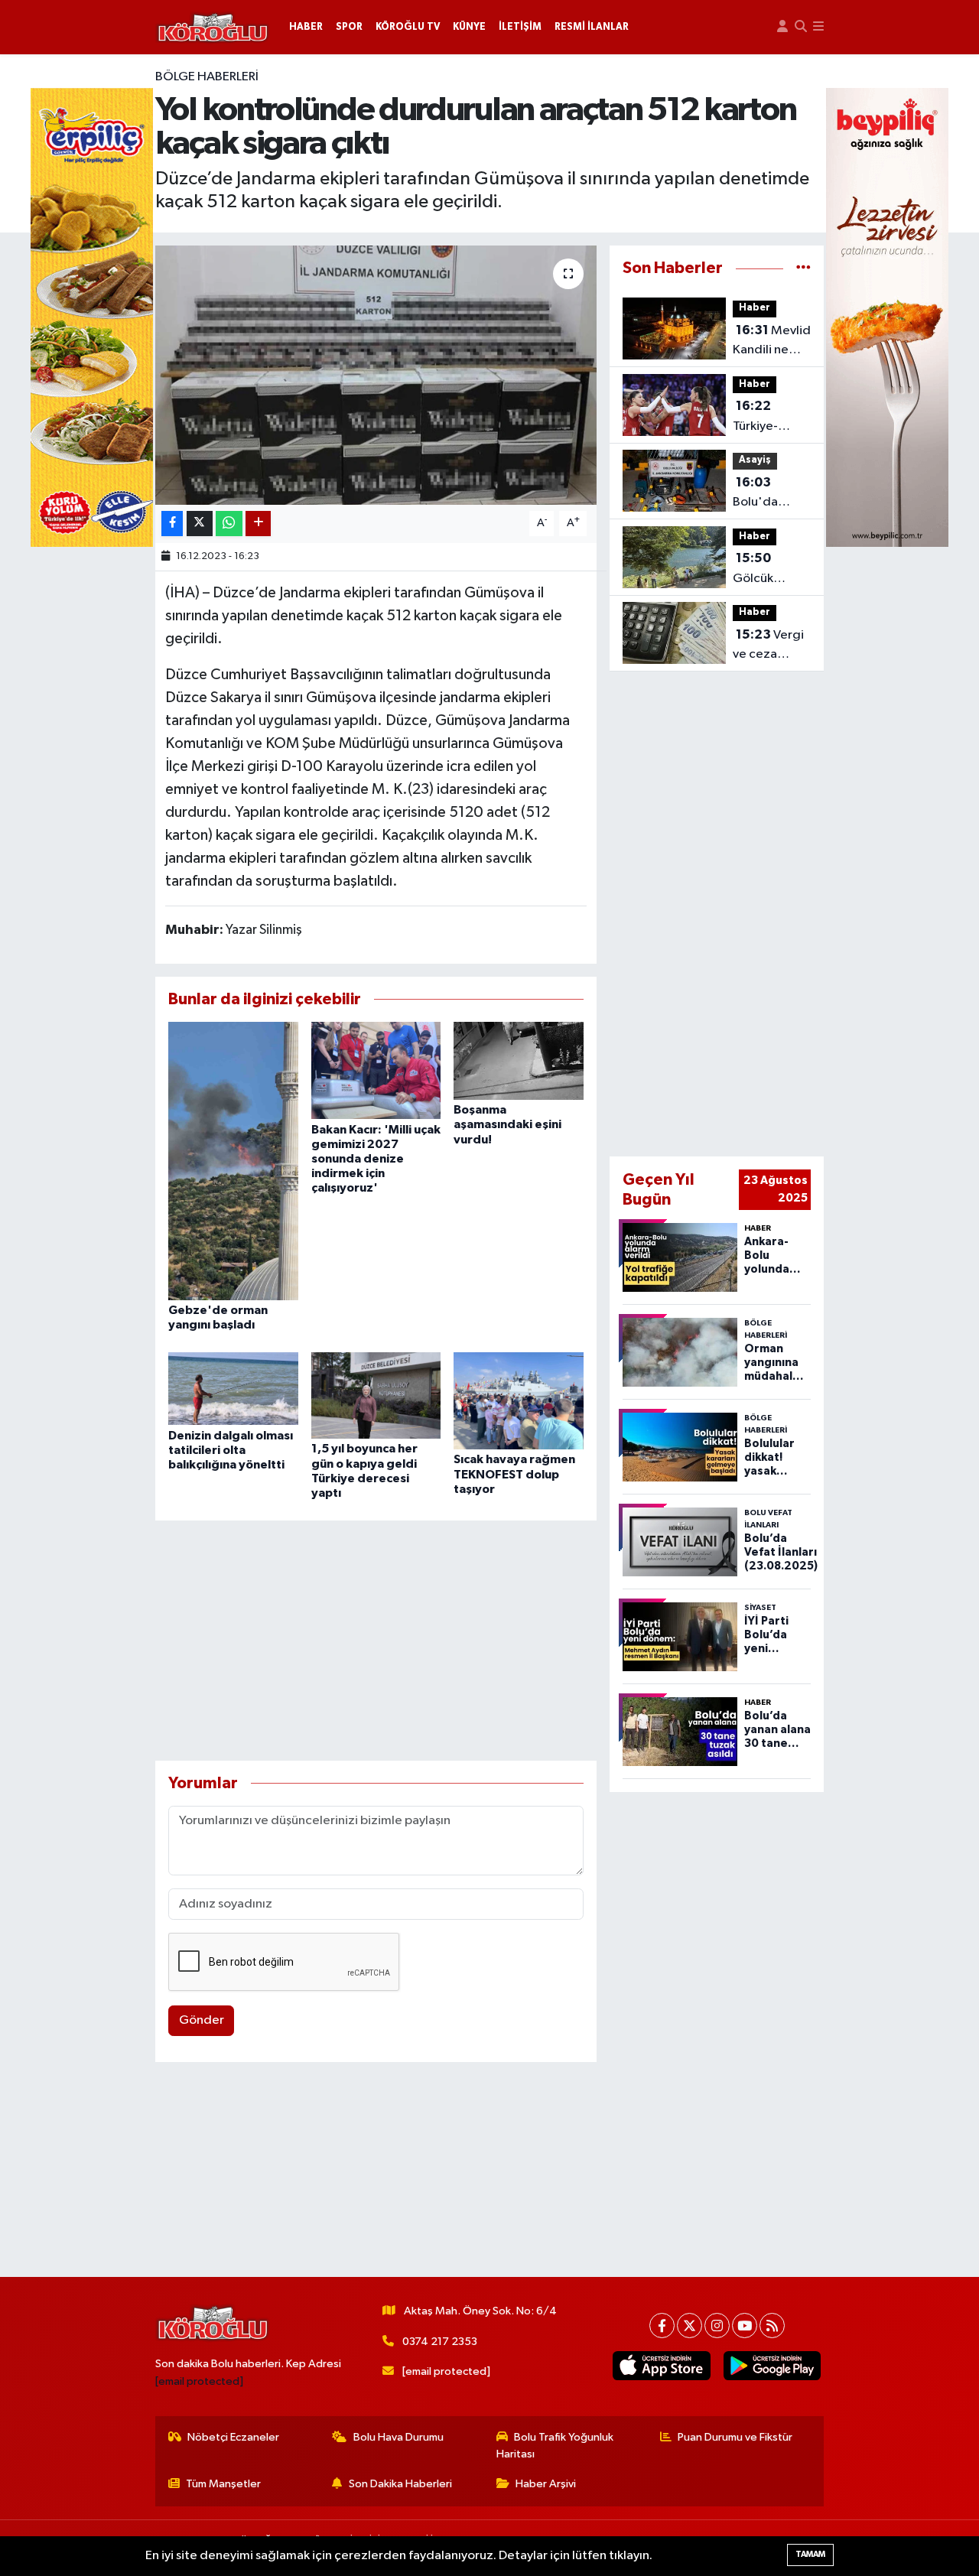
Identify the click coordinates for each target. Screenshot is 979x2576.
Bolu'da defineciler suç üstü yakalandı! (764, 494)
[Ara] (801, 27)
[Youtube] (745, 2326)
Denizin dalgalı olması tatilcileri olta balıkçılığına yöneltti (231, 1450)
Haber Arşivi (546, 2484)
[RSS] (772, 2326)
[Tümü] (803, 268)
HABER (306, 27)
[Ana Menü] (818, 27)
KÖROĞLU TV (408, 27)
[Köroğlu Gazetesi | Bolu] (213, 28)
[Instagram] (717, 2326)
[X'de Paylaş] (200, 524)
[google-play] (772, 2366)
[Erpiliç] (92, 317)
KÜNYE (469, 27)
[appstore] (662, 2366)
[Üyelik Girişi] (782, 27)
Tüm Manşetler (223, 2484)
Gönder (202, 2020)
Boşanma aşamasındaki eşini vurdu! (507, 1124)
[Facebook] (662, 2326)
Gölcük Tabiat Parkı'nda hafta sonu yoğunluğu (763, 570)
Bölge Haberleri (207, 77)
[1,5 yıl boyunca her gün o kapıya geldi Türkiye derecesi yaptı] (376, 1395)
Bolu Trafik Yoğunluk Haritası (555, 2446)
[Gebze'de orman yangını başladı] (233, 1161)
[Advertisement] (376, 1641)
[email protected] (199, 2381)
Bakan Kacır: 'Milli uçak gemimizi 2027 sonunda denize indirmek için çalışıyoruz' (376, 1159)
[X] (690, 2326)
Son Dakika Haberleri (400, 2484)
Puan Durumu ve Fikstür (735, 2437)
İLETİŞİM (520, 27)
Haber (755, 308)
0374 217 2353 (440, 2342)
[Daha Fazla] (258, 524)
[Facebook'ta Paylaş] (172, 524)
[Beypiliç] (887, 317)
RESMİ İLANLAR (592, 27)
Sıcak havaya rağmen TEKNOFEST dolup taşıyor (514, 1474)
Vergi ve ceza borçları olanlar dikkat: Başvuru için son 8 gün (768, 646)
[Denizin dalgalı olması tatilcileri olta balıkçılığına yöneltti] (233, 1389)
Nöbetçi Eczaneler (233, 2437)
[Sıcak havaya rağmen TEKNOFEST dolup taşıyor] (519, 1400)
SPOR (349, 27)
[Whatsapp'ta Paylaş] (229, 524)
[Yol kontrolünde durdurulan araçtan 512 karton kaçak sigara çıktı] (376, 375)
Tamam (810, 2554)
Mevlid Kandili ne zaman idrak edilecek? (772, 342)
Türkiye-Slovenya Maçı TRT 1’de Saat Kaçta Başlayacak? (768, 418)
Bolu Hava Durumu (398, 2437)
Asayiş (755, 460)
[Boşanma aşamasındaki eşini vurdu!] (519, 1060)
